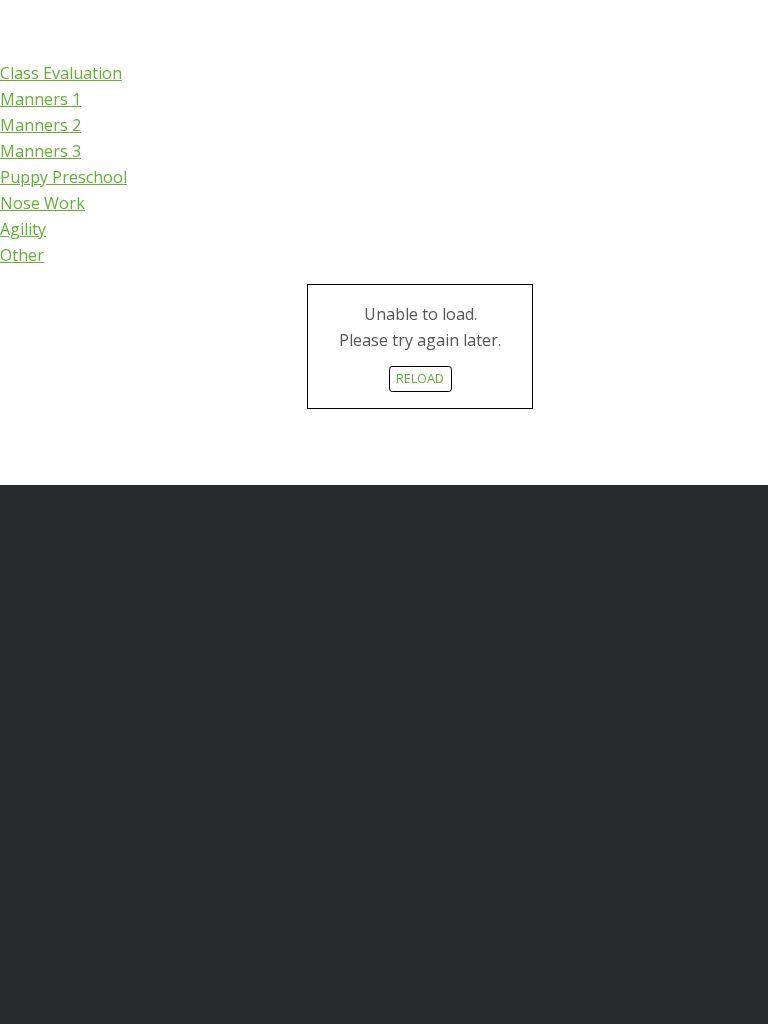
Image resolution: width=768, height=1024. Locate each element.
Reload (420, 378)
